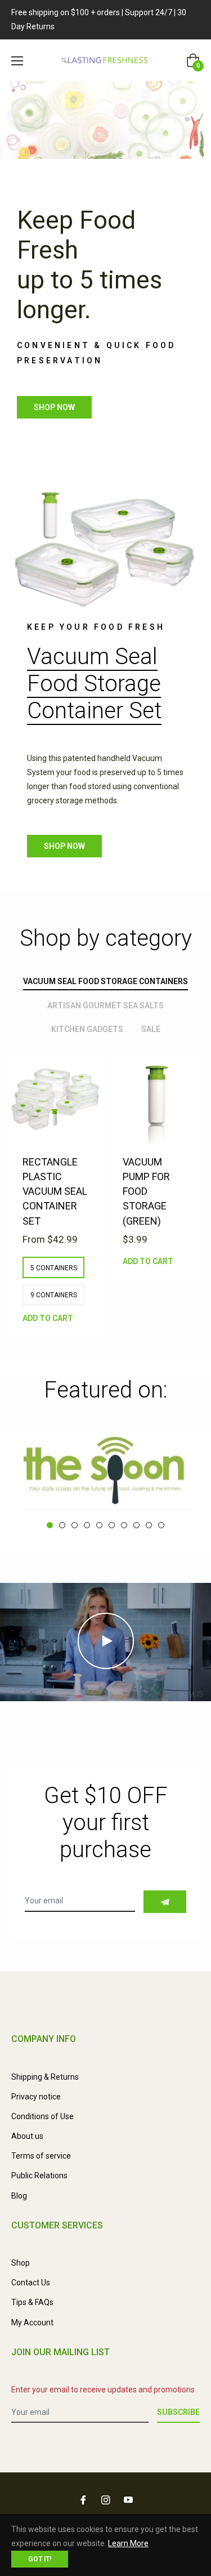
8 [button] (136, 1525)
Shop (21, 2263)
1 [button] (50, 1525)
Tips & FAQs (32, 2302)
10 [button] (161, 1525)
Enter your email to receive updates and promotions (103, 2390)
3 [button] (75, 1525)
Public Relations (39, 2175)
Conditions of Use (42, 2116)
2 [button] (62, 1525)
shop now (54, 407)
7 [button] (124, 1525)
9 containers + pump (54, 1298)
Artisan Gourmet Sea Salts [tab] (105, 1006)
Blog (19, 2196)
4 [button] (87, 1525)
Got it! (40, 2559)
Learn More (128, 2543)
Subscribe (178, 2412)
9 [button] (149, 1525)
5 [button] (99, 1525)
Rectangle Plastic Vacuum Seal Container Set (55, 1191)
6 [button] (112, 1525)
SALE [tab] (151, 1029)
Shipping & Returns (45, 2077)
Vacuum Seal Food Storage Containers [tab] (105, 981)
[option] (56, 1208)
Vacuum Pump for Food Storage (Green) (146, 1191)
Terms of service (41, 2156)
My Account (32, 2323)
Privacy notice (36, 2097)
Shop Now (64, 846)
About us (27, 2136)
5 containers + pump (54, 1271)
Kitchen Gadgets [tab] (87, 1029)
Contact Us (31, 2283)
